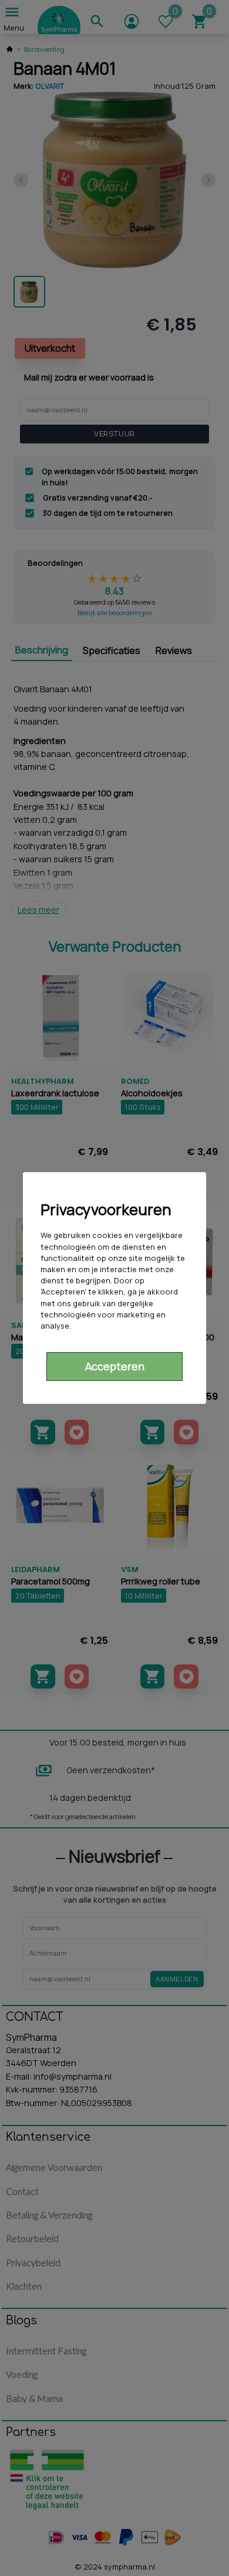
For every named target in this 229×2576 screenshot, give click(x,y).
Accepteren (115, 1366)
